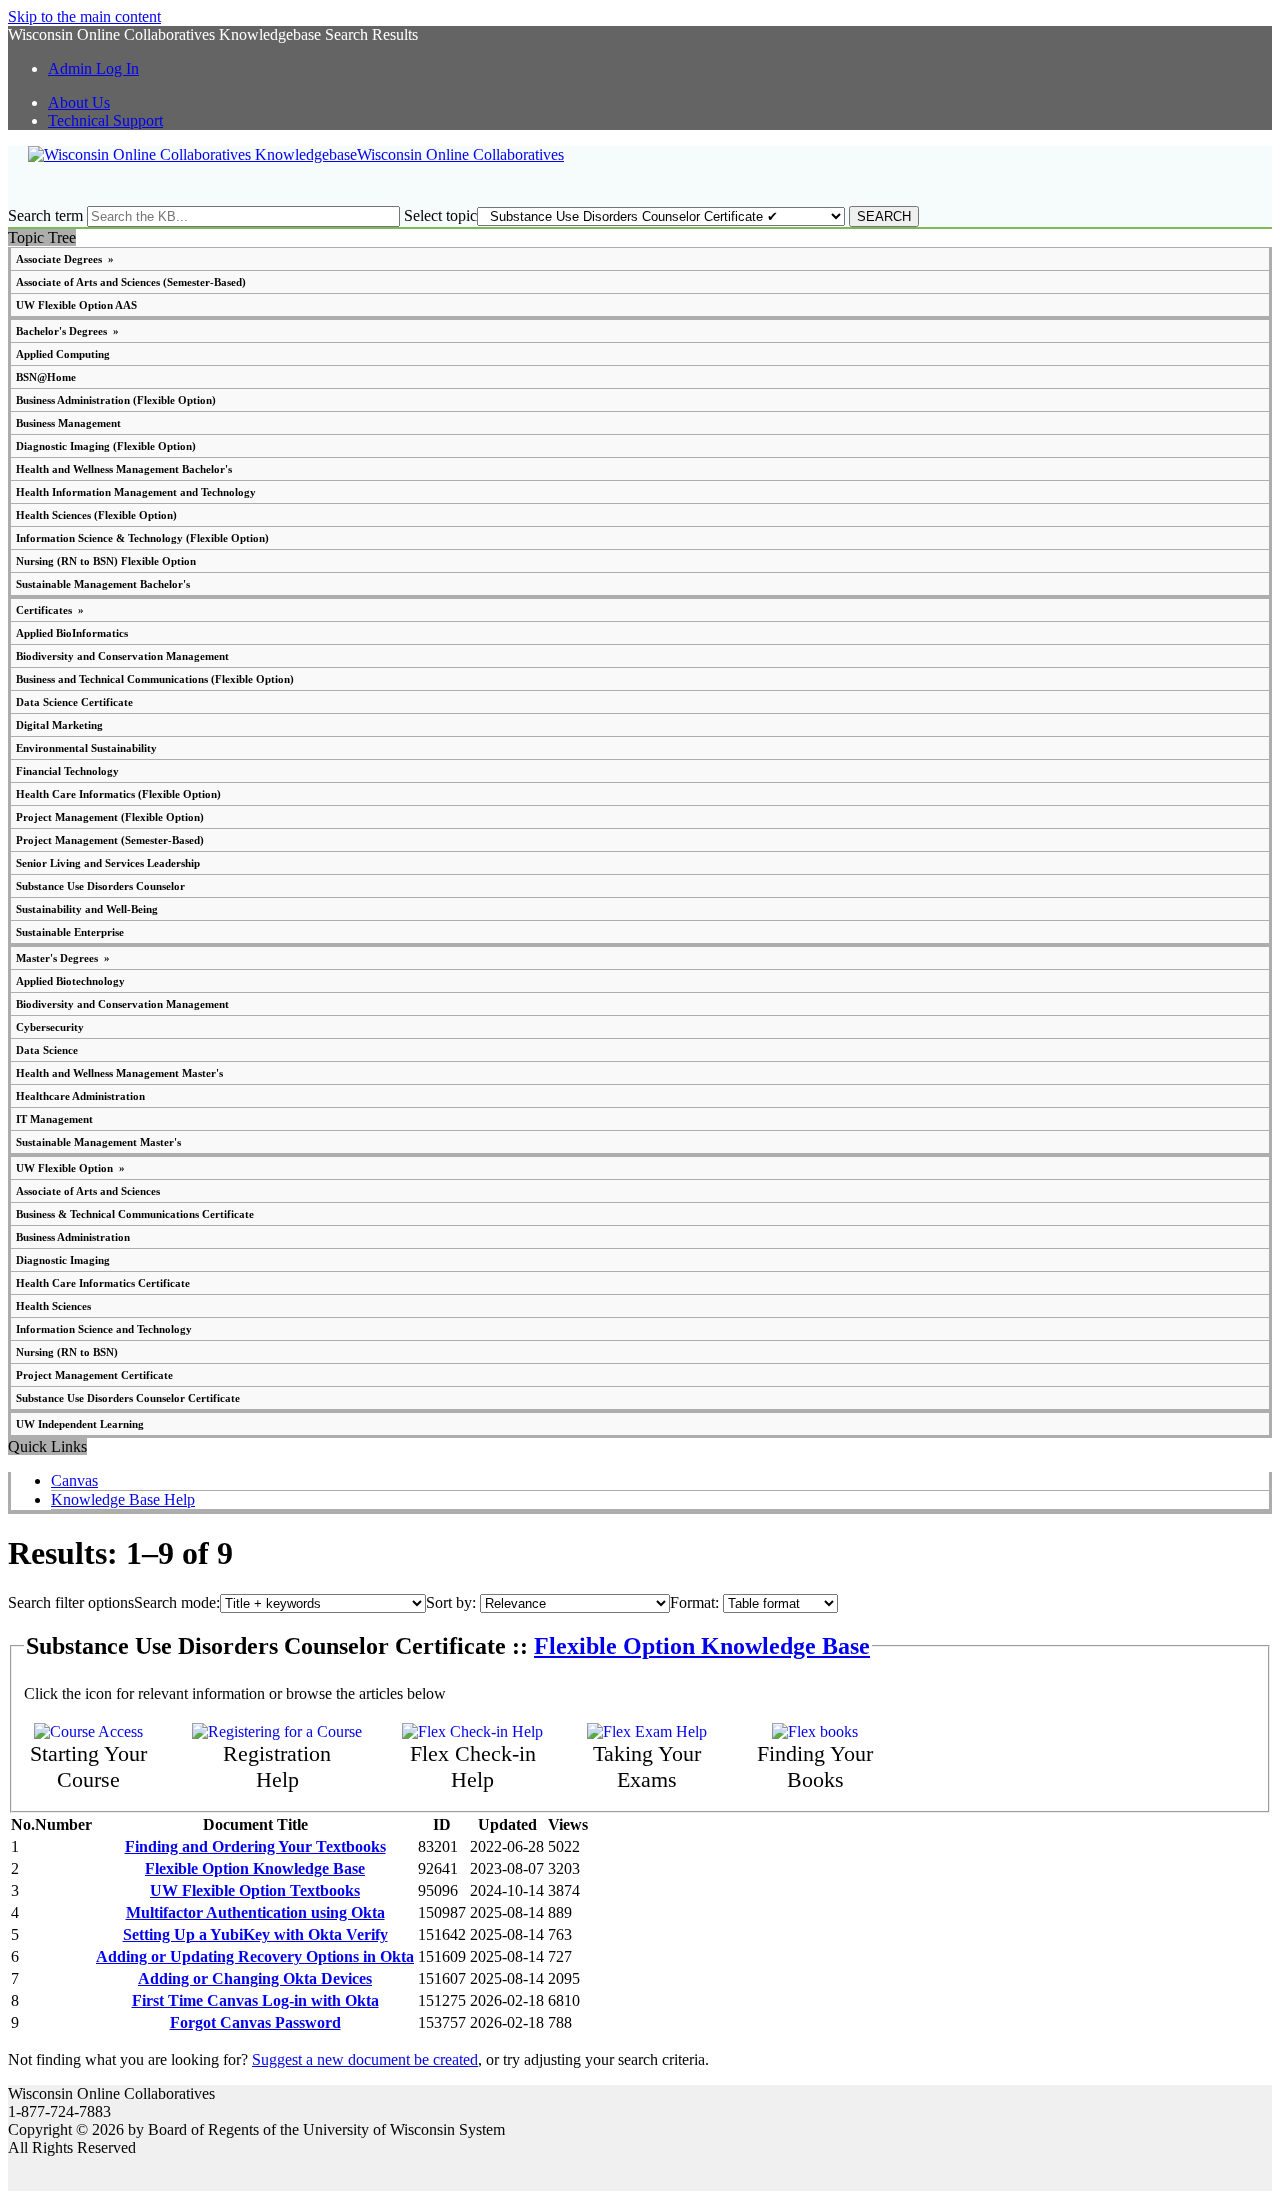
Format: (694, 1602)
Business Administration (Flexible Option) (116, 400)
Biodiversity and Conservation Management (122, 656)
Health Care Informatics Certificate (103, 1283)
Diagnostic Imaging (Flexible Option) (106, 446)
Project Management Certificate (94, 1375)
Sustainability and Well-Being (87, 909)
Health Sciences (53, 1306)
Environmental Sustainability (86, 748)
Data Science (47, 1050)
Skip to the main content (84, 16)
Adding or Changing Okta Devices (255, 1978)
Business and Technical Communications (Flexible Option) (155, 679)
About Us (79, 102)
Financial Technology (67, 771)
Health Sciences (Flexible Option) (96, 515)
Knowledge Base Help (123, 1499)
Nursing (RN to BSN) (67, 1352)
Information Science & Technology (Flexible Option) (142, 538)
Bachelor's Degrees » (67, 331)
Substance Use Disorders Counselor (100, 886)
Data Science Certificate (74, 702)
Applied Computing (63, 354)
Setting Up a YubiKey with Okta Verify (255, 1934)
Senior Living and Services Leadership (108, 863)
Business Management (68, 423)
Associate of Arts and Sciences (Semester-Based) (131, 282)
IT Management (54, 1119)
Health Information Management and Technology (136, 492)
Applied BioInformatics (72, 633)
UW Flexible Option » (70, 1168)
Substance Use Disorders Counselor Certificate (128, 1398)
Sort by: (451, 1602)
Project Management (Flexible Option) (110, 817)
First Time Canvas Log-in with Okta (255, 2000)
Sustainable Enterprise (70, 932)
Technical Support (105, 120)
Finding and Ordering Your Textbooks (255, 1846)
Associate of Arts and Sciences (88, 1191)
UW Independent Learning (80, 1424)
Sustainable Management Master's (98, 1142)
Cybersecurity (50, 1027)
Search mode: (177, 1602)
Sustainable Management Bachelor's (103, 584)
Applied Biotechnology (70, 981)
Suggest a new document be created (365, 2059)
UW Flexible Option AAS (76, 305)
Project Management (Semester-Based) (110, 840)
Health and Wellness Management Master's (119, 1073)
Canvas (74, 1480)
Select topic (440, 215)
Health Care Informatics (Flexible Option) (118, 794)
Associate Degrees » (65, 259)
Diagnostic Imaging (63, 1260)
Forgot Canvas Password (255, 2022)
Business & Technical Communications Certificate (135, 1214)
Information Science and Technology (104, 1329)
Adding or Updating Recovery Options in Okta (255, 1956)
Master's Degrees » (63, 958)
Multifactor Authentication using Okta (255, 1912)
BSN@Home (46, 377)
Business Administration (73, 1237)
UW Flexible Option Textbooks (255, 1890)
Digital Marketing (59, 725)
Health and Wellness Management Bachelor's (124, 469)
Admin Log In (93, 68)
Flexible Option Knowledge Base (702, 1646)
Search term (45, 215)
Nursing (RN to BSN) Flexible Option (106, 561)
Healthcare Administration (80, 1096)
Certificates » (50, 610)
